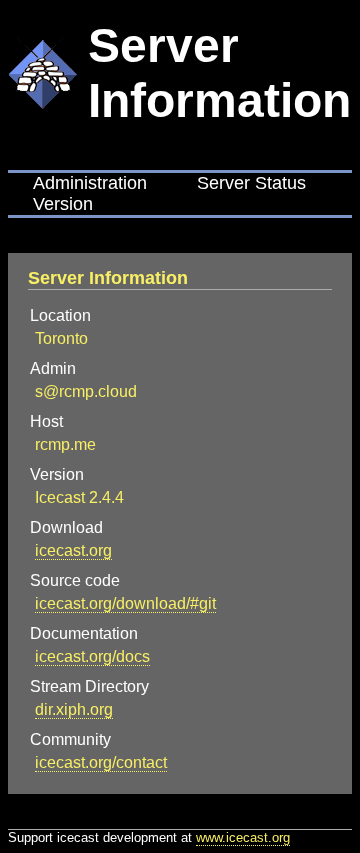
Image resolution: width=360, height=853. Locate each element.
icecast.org (73, 550)
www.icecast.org (243, 837)
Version (63, 204)
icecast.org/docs (92, 656)
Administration (90, 183)
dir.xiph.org (74, 709)
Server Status (251, 183)
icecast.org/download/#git (125, 603)
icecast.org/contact (101, 762)
